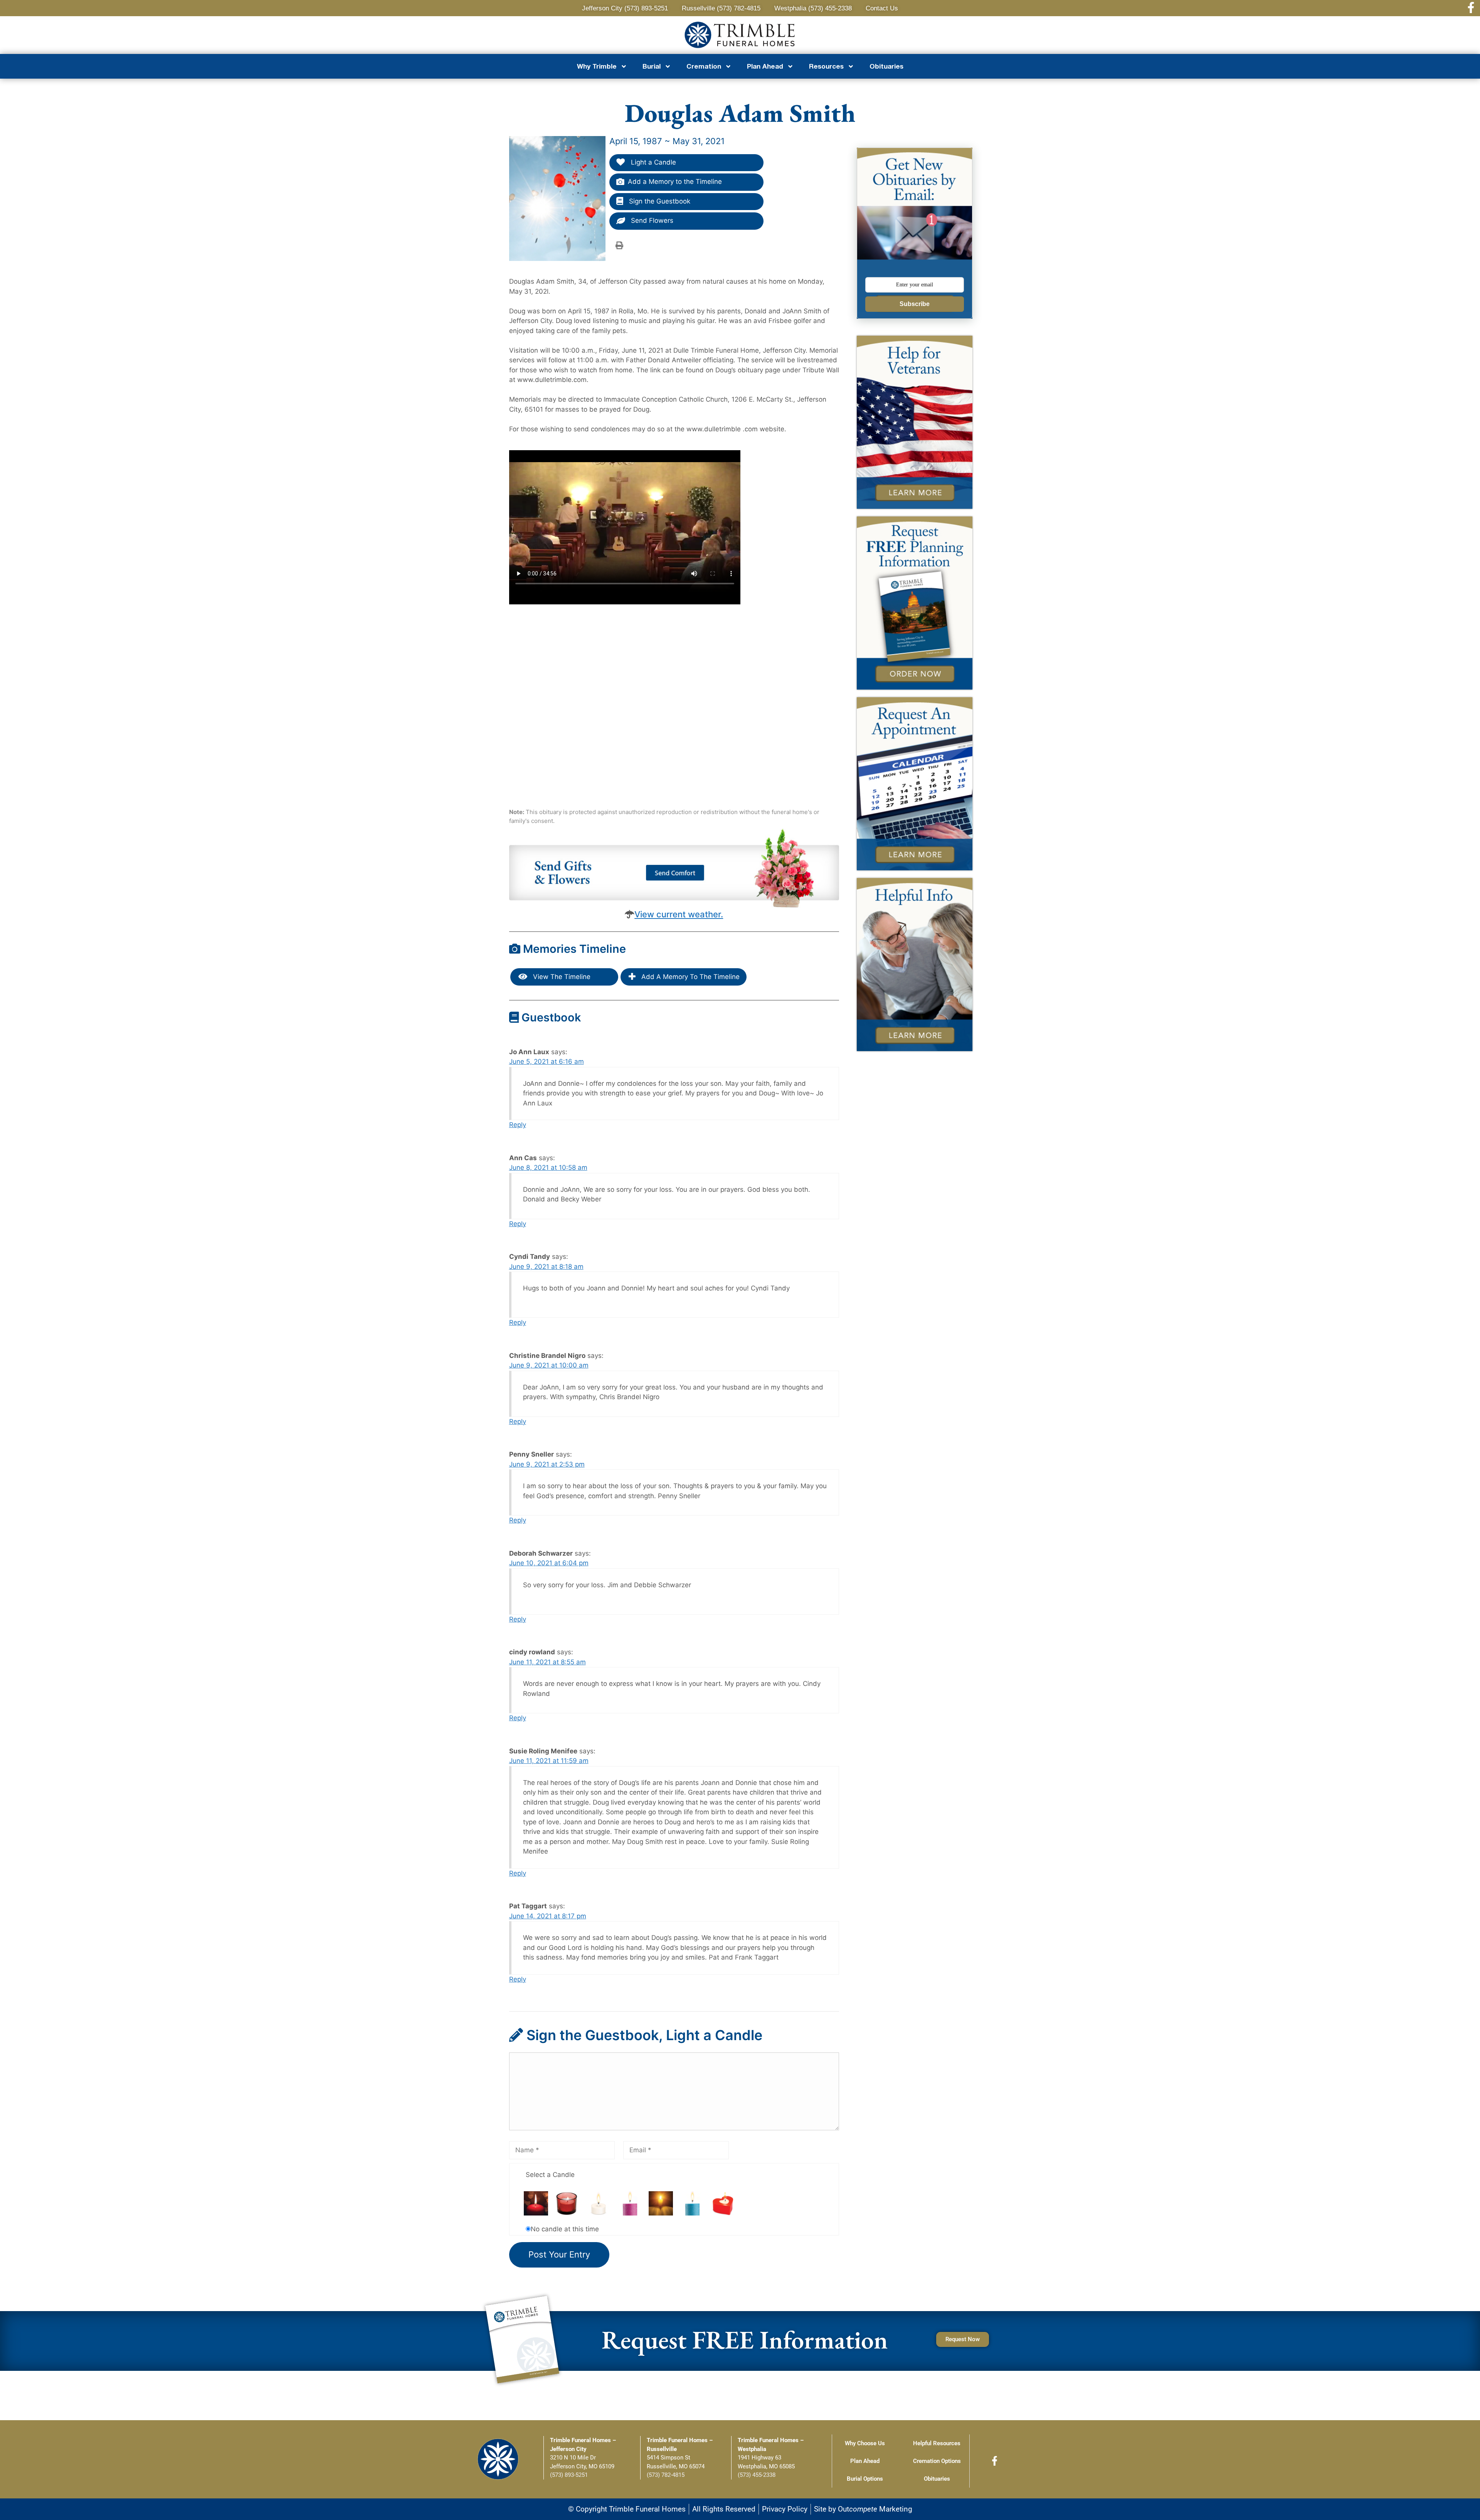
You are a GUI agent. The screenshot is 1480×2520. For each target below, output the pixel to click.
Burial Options (865, 2479)
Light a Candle (653, 162)
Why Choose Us (865, 2443)
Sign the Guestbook (659, 201)
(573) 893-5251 (569, 2475)
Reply (518, 1125)
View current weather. (679, 914)
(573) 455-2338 (757, 2475)
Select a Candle (550, 2175)
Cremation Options (937, 2461)
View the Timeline (561, 977)
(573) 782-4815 (666, 2475)
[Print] (619, 245)
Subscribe (915, 304)
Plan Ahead (865, 2461)
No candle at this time (565, 2229)
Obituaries (886, 66)
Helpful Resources (937, 2443)
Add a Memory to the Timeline (675, 182)
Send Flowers (651, 220)
